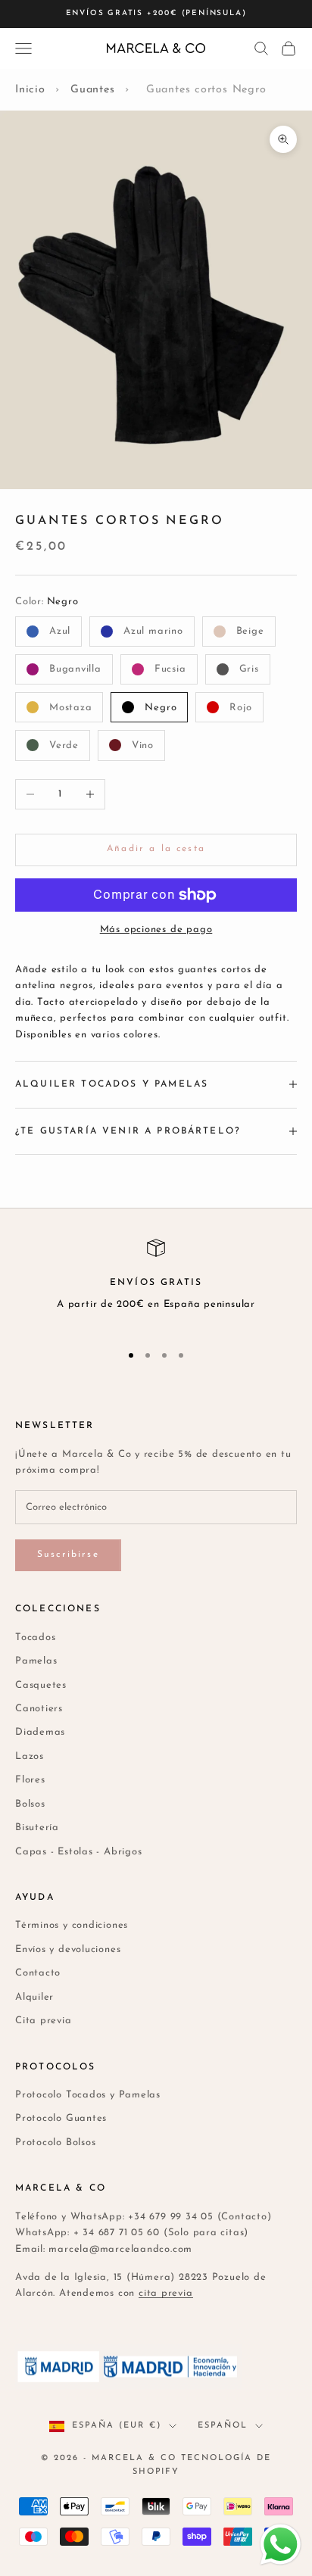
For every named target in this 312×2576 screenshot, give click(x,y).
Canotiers (39, 1709)
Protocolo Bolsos (55, 2143)
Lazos (30, 1756)
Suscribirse (68, 1555)
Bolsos (30, 1804)
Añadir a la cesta (156, 849)
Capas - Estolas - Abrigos (79, 1852)
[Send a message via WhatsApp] (281, 2545)
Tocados (35, 1637)
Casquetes (41, 1685)
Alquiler (34, 1997)
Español (223, 2426)
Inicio (30, 90)
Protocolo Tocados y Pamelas (88, 2095)
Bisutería (37, 1828)
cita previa (166, 2293)
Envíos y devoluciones (68, 1949)
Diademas (40, 1732)
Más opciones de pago (156, 929)
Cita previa (44, 2021)
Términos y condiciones (72, 1925)
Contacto (38, 1973)
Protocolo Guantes (61, 2118)
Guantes (92, 90)
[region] (156, 1284)
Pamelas (36, 1661)
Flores (30, 1780)
